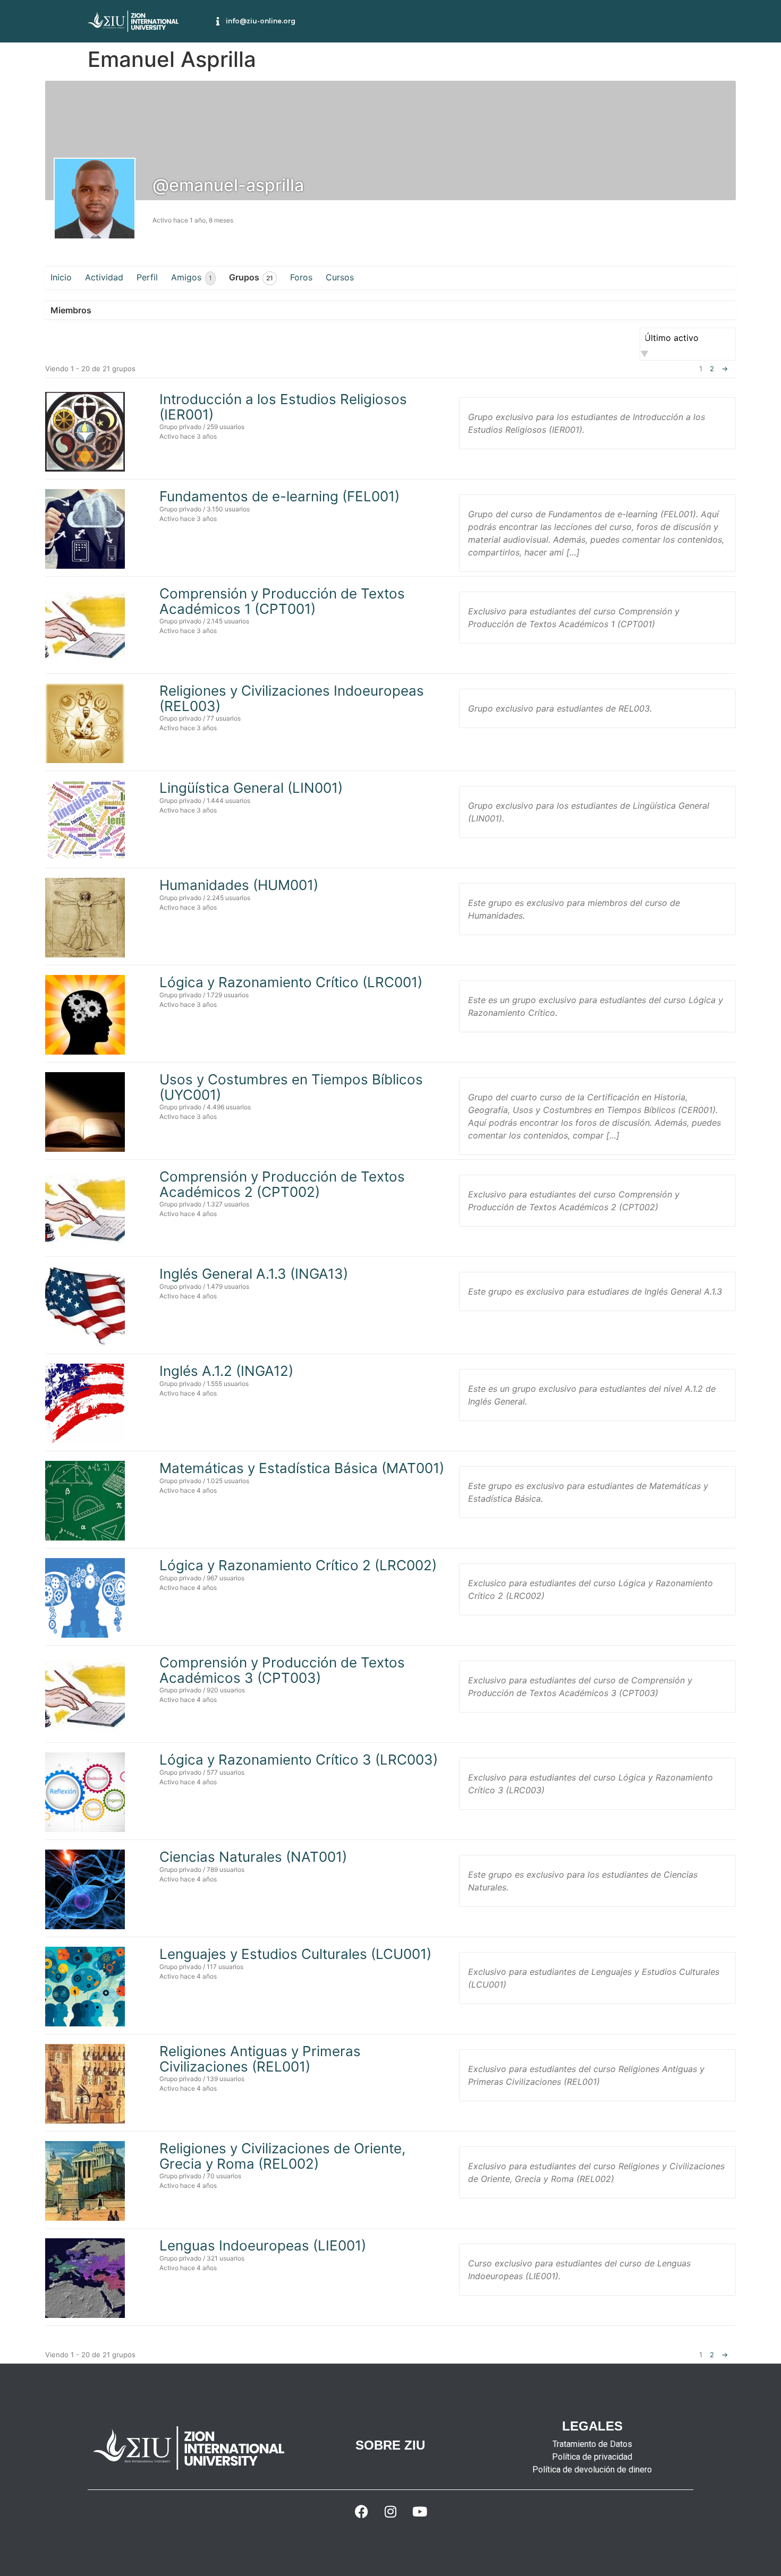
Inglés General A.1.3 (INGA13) (254, 1274)
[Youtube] (420, 2511)
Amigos (192, 277)
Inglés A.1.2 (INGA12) (226, 1371)
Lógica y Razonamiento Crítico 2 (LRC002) (298, 1565)
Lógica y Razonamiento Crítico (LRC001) (291, 982)
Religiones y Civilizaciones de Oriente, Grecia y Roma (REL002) (282, 2156)
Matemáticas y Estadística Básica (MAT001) (302, 1468)
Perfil (147, 277)
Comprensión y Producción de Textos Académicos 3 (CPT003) (282, 1670)
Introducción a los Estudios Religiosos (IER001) (283, 407)
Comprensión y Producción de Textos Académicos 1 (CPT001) (282, 601)
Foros (301, 277)
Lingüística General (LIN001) (251, 788)
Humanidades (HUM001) (239, 885)
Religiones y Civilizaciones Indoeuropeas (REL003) (292, 698)
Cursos (340, 277)
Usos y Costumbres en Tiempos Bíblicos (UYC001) (291, 1087)
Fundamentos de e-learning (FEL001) (279, 496)
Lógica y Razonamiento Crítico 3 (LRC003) (299, 1760)
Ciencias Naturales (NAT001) (253, 1857)
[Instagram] (390, 2511)
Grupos (251, 277)
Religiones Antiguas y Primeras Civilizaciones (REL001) (260, 2059)
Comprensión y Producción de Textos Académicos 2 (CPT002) (282, 1184)
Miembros (71, 310)
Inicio (61, 277)
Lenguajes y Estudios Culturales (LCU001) (295, 1954)
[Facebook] (361, 2511)
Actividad (104, 277)
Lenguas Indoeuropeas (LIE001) (263, 2245)
